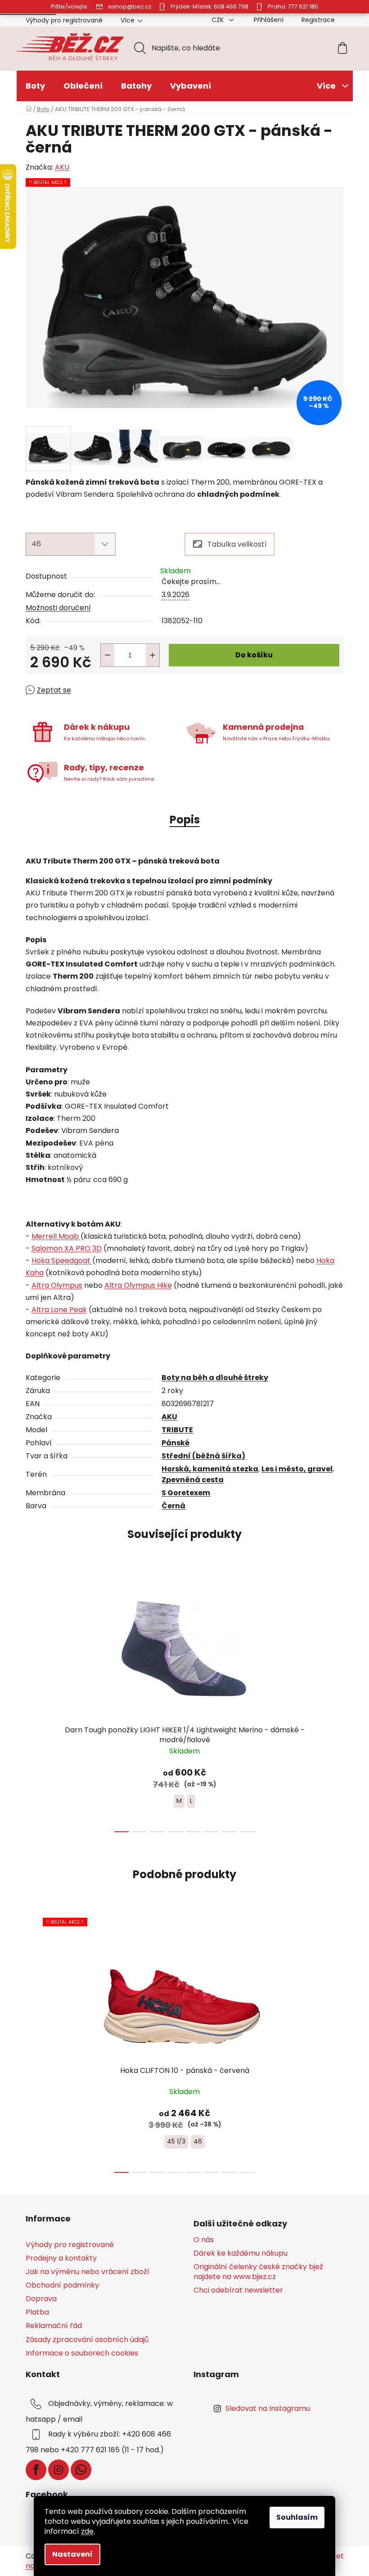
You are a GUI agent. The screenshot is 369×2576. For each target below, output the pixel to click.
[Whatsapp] (81, 2470)
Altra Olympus (57, 1285)
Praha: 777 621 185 (293, 7)
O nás (204, 2240)
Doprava (41, 2299)
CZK (218, 20)
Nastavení (72, 2554)
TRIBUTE (177, 1430)
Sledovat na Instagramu (268, 2408)
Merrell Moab (56, 1236)
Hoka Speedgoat (62, 1261)
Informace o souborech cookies (82, 2353)
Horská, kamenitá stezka (210, 1469)
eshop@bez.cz (130, 7)
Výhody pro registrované (64, 20)
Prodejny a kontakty (61, 2258)
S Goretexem (186, 1493)
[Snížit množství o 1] (108, 655)
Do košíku (254, 655)
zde (87, 2531)
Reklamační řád (54, 2326)
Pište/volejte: (70, 7)
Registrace (318, 20)
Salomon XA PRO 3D (67, 1248)
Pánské (175, 1443)
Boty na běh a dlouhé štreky (215, 1378)
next (337, 1702)
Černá (173, 1506)
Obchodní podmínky (62, 2285)
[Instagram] (58, 2470)
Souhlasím (297, 2517)
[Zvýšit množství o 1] (153, 655)
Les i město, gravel (297, 1469)
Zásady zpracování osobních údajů (87, 2340)
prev (33, 1702)
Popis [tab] (185, 820)
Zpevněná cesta (193, 1480)
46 (198, 2141)
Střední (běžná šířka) (203, 1456)
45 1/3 (176, 2141)
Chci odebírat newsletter (238, 2290)
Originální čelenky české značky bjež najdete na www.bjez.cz (258, 2272)
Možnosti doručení (58, 608)
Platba (37, 2312)
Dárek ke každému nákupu (241, 2253)
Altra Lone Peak (59, 1310)
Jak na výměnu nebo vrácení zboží (88, 2272)
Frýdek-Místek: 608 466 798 (209, 7)
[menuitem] (35, 86)
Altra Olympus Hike (138, 1285)
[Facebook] (36, 2470)
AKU (62, 167)
